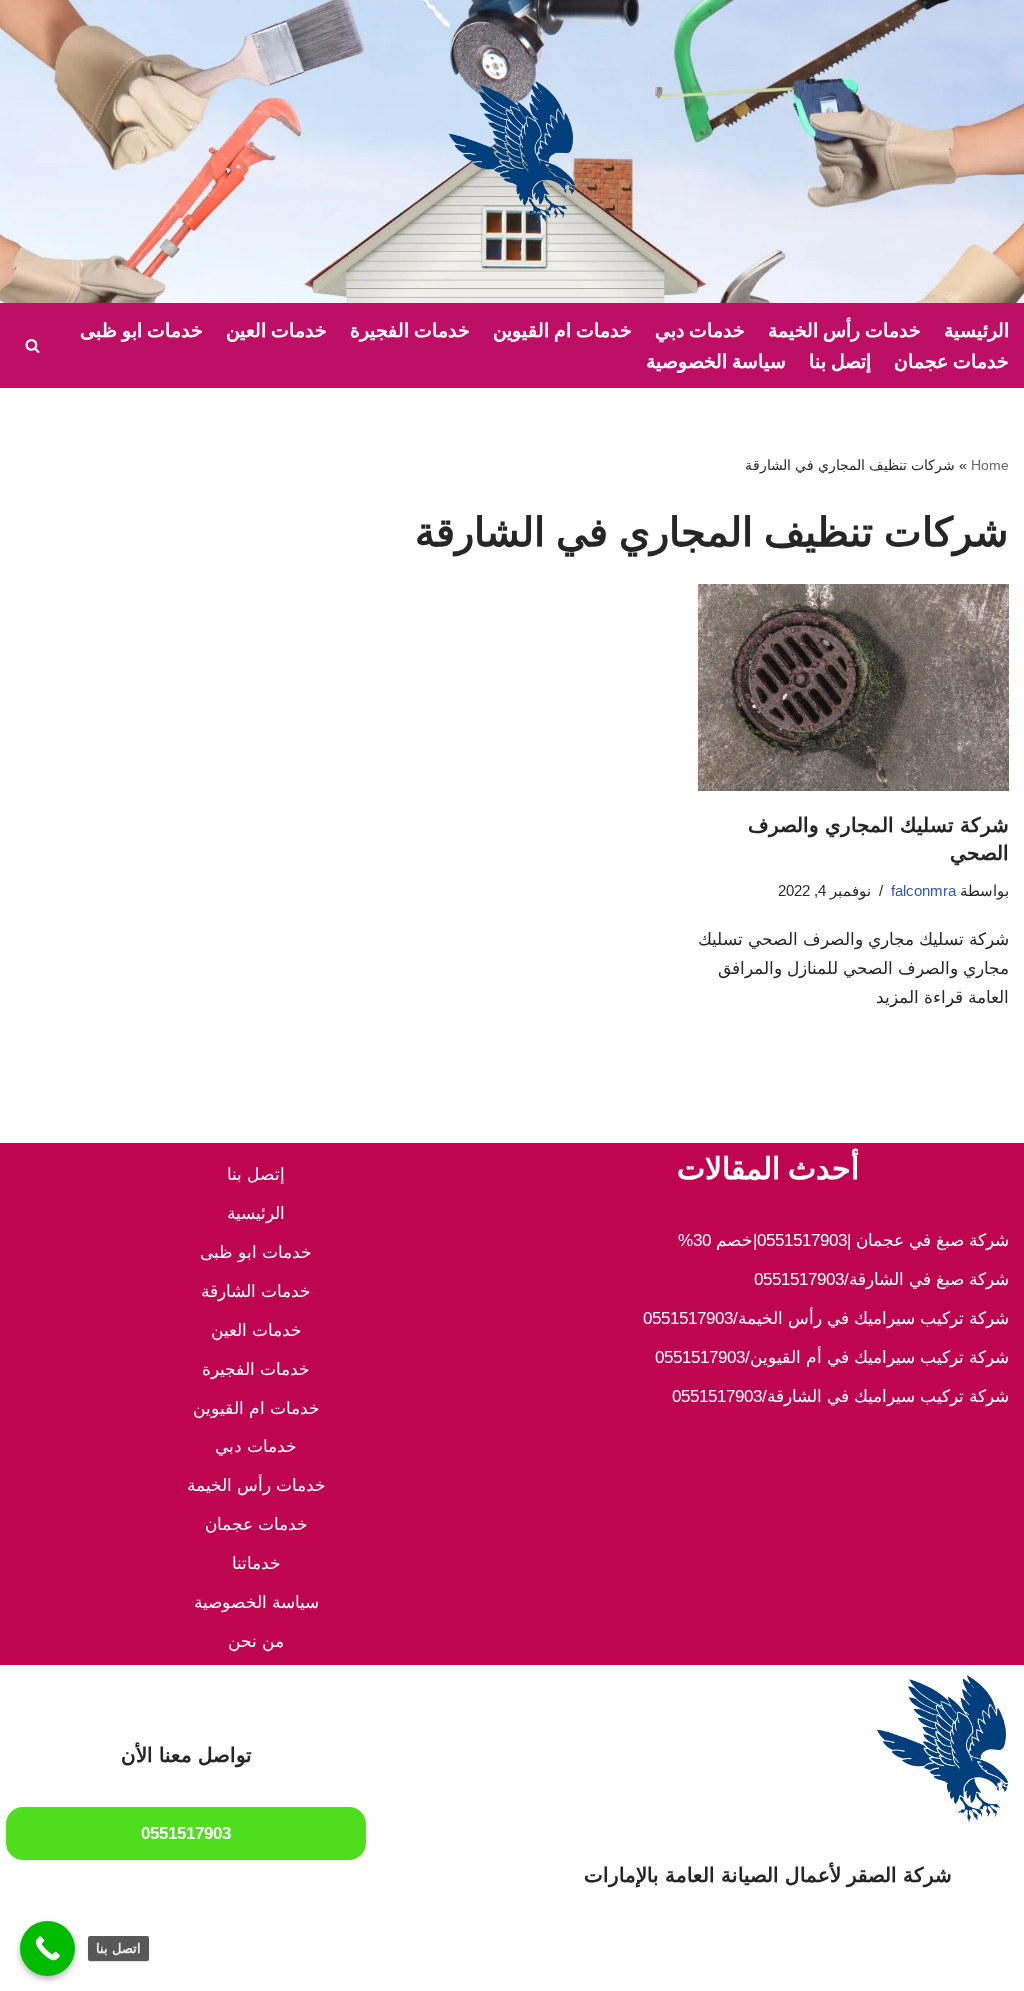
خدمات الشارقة (256, 1291)
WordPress (803, 1963)
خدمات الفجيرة (410, 330)
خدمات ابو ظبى (141, 330)
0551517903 (186, 1833)
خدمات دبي (700, 330)
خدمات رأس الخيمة (844, 330)
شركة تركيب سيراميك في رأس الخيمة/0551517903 (826, 1318)
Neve (989, 1963)
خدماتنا (256, 1563)
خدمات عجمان (951, 361)
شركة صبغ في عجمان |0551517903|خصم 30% (843, 1240)
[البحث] (32, 345)
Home (990, 465)
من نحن (256, 1641)
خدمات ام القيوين (562, 330)
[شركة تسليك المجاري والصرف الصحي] (853, 687)
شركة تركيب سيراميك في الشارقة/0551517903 (840, 1396)
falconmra (923, 890)
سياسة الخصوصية (716, 361)
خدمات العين (276, 330)
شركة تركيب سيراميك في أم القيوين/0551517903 (832, 1357)
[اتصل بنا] (47, 1948)
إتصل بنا (840, 361)
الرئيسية (976, 330)
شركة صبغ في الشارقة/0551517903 (881, 1279)
